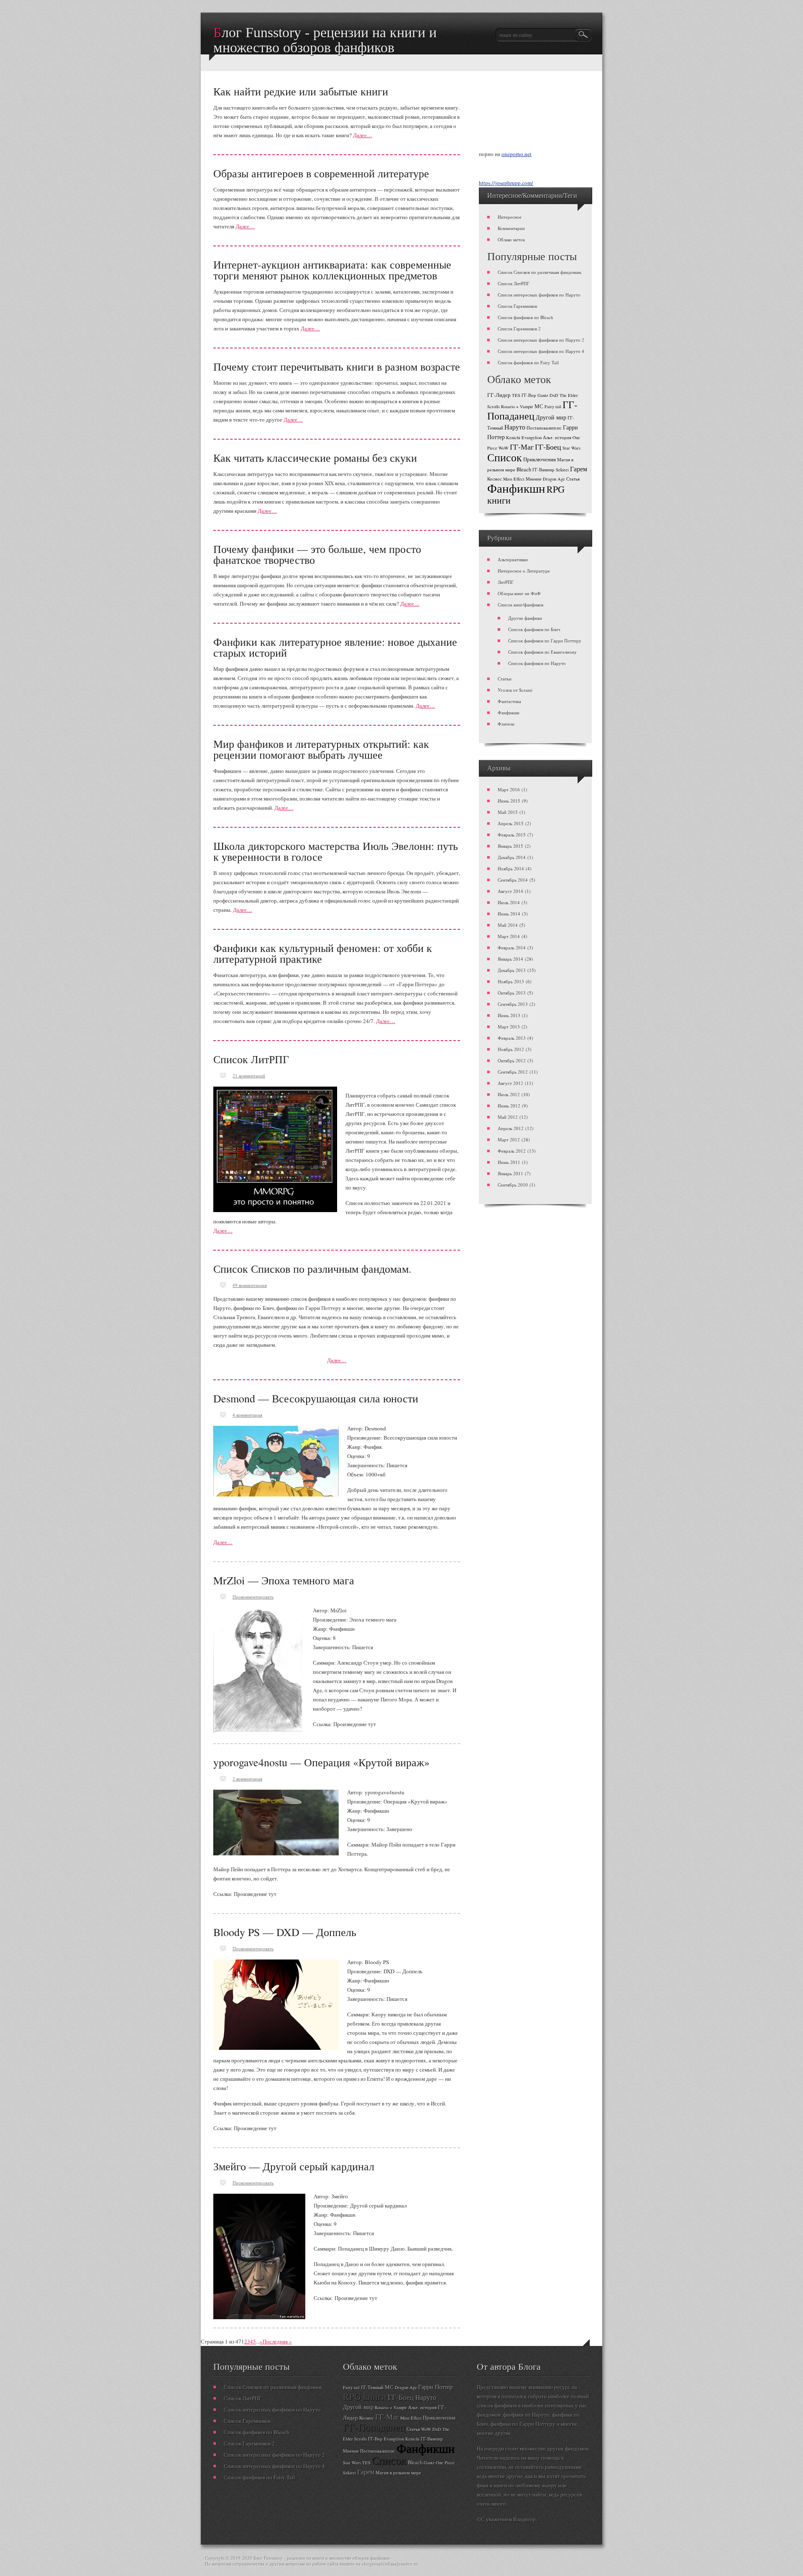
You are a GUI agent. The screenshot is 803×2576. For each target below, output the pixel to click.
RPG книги (365, 2396)
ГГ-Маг (522, 447)
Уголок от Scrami (515, 690)
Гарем (579, 469)
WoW (504, 448)
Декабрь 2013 (512, 970)
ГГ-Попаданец (532, 410)
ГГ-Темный (372, 2387)
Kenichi (513, 437)
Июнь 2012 (509, 1106)
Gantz (543, 395)
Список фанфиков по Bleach (526, 317)
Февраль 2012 (512, 1151)
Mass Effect (514, 479)
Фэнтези (506, 724)
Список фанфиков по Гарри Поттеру (545, 641)
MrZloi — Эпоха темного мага (284, 1580)
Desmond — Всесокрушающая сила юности (316, 1398)
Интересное (510, 217)
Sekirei (562, 470)
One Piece (445, 2463)
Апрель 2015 (511, 823)
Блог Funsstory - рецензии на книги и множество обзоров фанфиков (325, 33)
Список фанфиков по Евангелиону (542, 652)
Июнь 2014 (509, 914)
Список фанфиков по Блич (534, 629)
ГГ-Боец (548, 447)
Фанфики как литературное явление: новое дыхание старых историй (335, 647)
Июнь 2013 (509, 1015)
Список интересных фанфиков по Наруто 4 (541, 351)
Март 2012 (509, 1140)
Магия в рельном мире (398, 2473)
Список (505, 457)
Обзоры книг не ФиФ (519, 593)
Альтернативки (513, 559)
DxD (554, 395)
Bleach (524, 469)
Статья (573, 479)
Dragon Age (554, 479)
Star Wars (572, 448)
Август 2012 (510, 1083)
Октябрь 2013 (512, 993)
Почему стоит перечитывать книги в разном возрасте (337, 366)
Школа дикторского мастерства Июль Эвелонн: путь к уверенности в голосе (336, 851)
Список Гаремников (517, 306)
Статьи (505, 679)
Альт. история (557, 437)
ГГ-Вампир (543, 470)
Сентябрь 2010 (513, 1185)
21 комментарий (249, 1076)
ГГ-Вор (529, 395)
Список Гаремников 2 (519, 329)
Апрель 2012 (511, 1128)
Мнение (534, 479)
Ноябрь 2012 (511, 1049)
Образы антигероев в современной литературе (321, 173)
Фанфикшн (516, 488)
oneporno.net (517, 154)
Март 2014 (509, 936)
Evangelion (532, 437)
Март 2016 (509, 789)
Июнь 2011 (509, 1162)
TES (516, 395)
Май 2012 (508, 1117)
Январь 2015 (510, 846)
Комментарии (511, 228)
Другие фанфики (525, 618)
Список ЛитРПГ (251, 1059)
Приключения (540, 459)
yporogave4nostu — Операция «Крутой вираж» (321, 1762)
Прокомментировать (253, 1597)
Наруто (515, 427)
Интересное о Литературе (524, 571)
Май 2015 (508, 812)
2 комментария (247, 1779)
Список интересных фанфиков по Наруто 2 (541, 340)
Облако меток (511, 239)
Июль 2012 (509, 1094)
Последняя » (277, 2341)
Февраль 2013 (512, 1038)
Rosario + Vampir (517, 407)
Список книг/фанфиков (520, 605)
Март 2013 (509, 1027)
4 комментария (247, 1415)
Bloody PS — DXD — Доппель (285, 1932)
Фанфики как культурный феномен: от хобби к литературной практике (323, 953)
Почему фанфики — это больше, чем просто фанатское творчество (317, 554)
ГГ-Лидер (499, 395)
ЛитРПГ (506, 582)
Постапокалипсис (544, 428)
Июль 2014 (509, 902)
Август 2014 (510, 891)
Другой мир (551, 417)
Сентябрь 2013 (513, 1004)
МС (539, 406)
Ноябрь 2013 (511, 981)
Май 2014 (508, 925)
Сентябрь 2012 (513, 1072)
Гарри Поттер (435, 2387)
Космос (495, 479)
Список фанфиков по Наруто (537, 663)
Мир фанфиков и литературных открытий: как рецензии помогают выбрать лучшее (321, 749)
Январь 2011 (510, 1173)
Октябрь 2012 (512, 1060)
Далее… (363, 135)
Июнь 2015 (509, 801)
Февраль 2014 (512, 948)
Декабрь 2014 (512, 857)
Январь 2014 (510, 959)
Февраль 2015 (512, 835)
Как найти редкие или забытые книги (301, 91)
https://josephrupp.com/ (506, 183)
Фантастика (509, 701)
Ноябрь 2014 (511, 868)
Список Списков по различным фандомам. (312, 1269)
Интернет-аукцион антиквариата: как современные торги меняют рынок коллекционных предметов (332, 270)
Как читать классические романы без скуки (315, 458)
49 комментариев (250, 1285)
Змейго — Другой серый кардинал (294, 2166)
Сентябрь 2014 (513, 880)
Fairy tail (553, 407)
